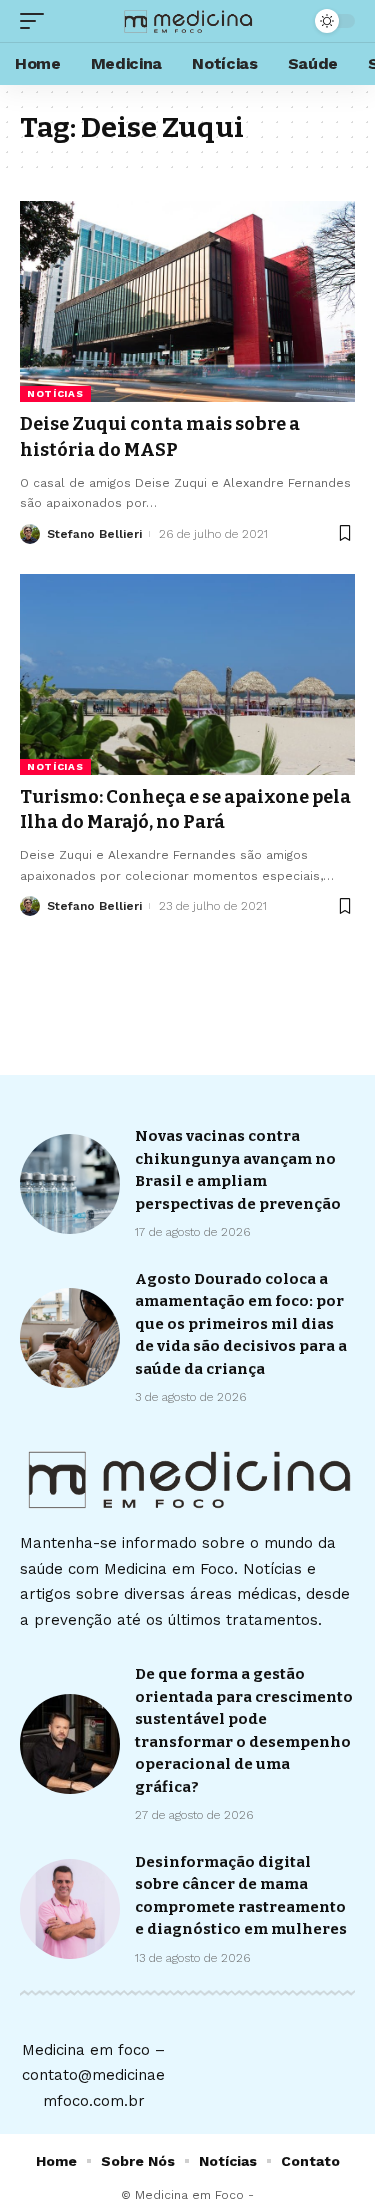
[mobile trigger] (37, 21)
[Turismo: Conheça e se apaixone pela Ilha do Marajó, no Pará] (187, 674)
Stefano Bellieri (94, 534)
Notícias (55, 393)
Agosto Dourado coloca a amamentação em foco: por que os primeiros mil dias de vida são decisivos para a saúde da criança (241, 1324)
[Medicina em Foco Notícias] (188, 21)
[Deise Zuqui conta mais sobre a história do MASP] (187, 301)
